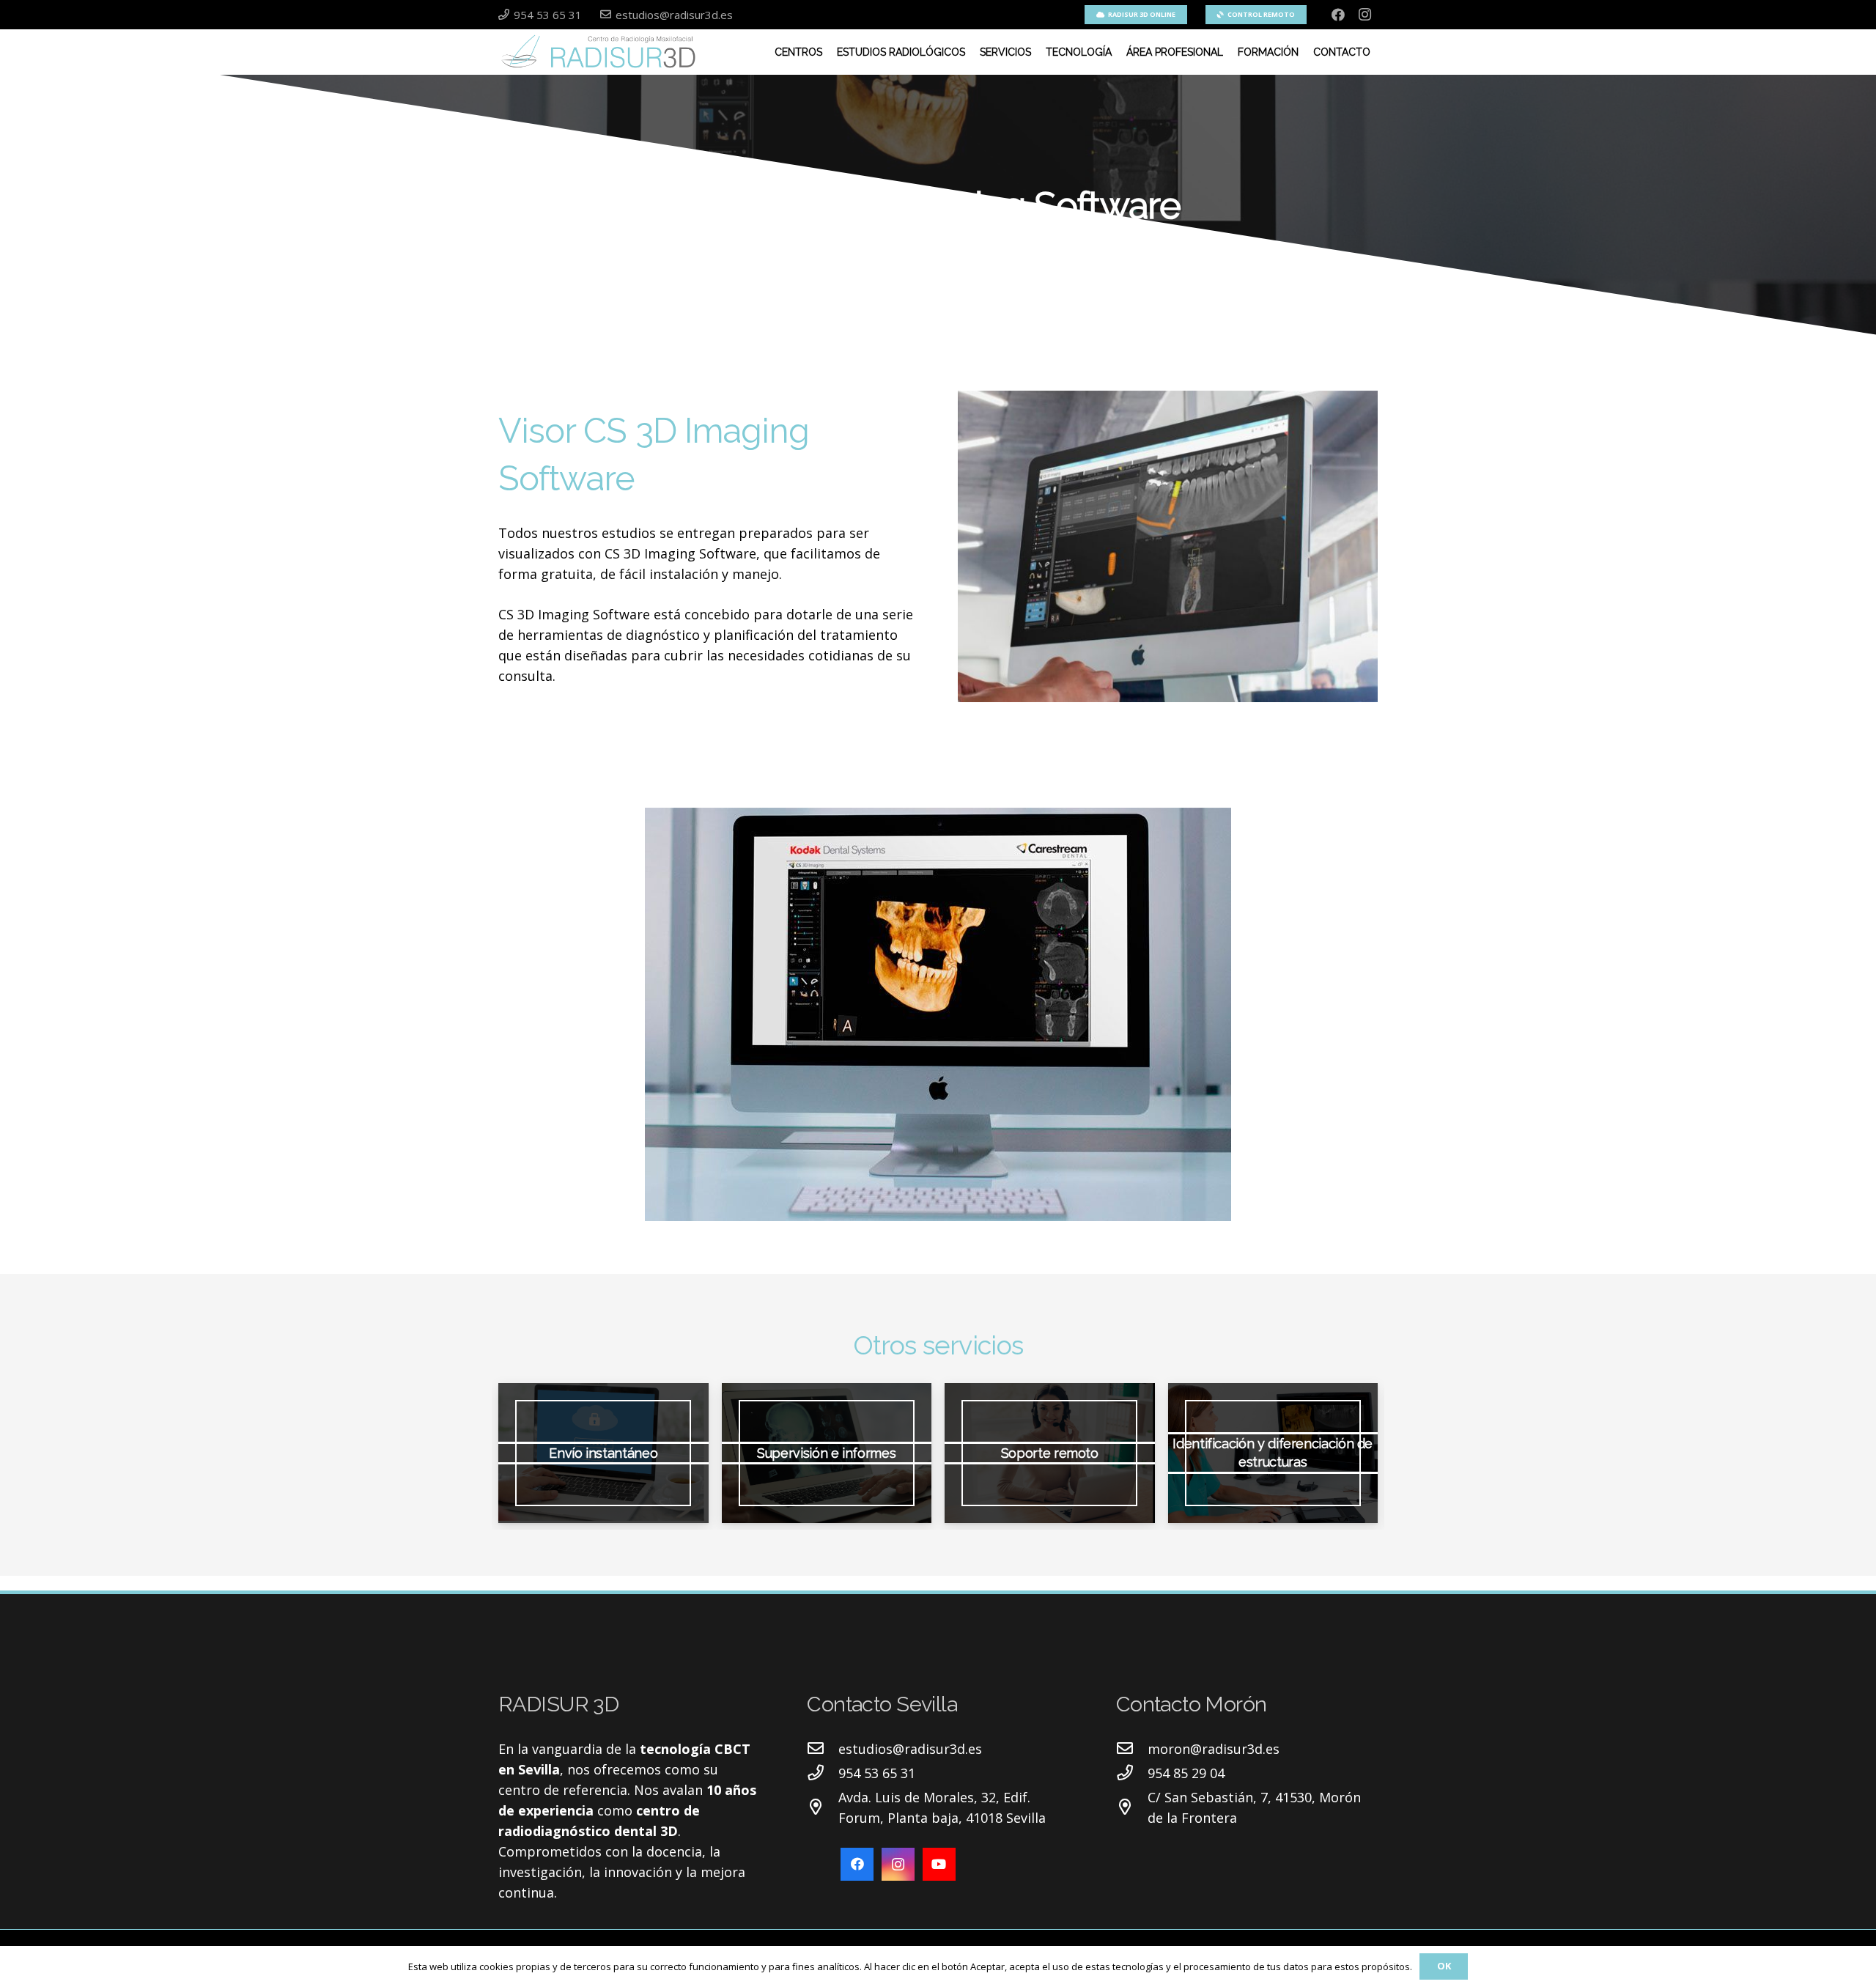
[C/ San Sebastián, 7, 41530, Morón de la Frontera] (1132, 1807)
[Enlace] (601, 52)
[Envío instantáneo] (603, 1453)
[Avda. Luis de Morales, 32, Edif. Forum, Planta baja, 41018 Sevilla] (823, 1807)
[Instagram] (1364, 15)
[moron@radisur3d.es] (1132, 1749)
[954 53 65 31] (823, 1773)
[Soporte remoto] (1050, 1453)
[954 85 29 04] (1132, 1773)
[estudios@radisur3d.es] (823, 1749)
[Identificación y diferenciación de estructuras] (1273, 1453)
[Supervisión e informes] (827, 1453)
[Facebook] (1338, 15)
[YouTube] (939, 1864)
